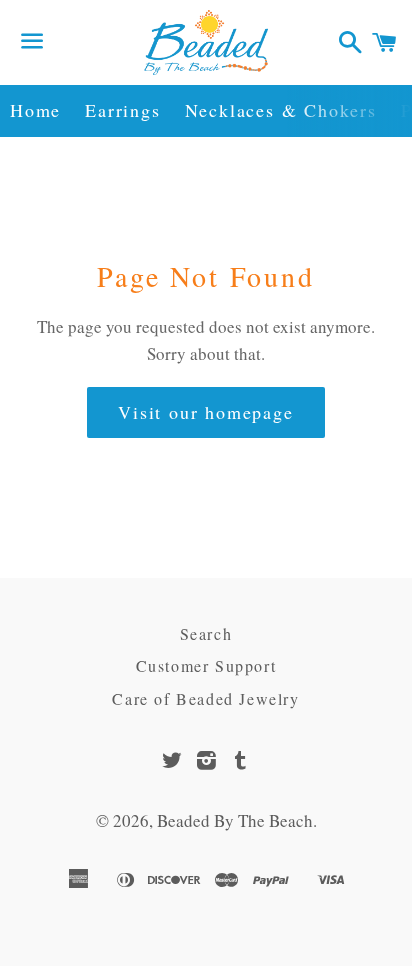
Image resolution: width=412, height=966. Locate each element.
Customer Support (206, 665)
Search (206, 633)
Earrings (122, 110)
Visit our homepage (205, 412)
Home (35, 110)
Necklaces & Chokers (281, 110)
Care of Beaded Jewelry (205, 698)
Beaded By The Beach (235, 820)
